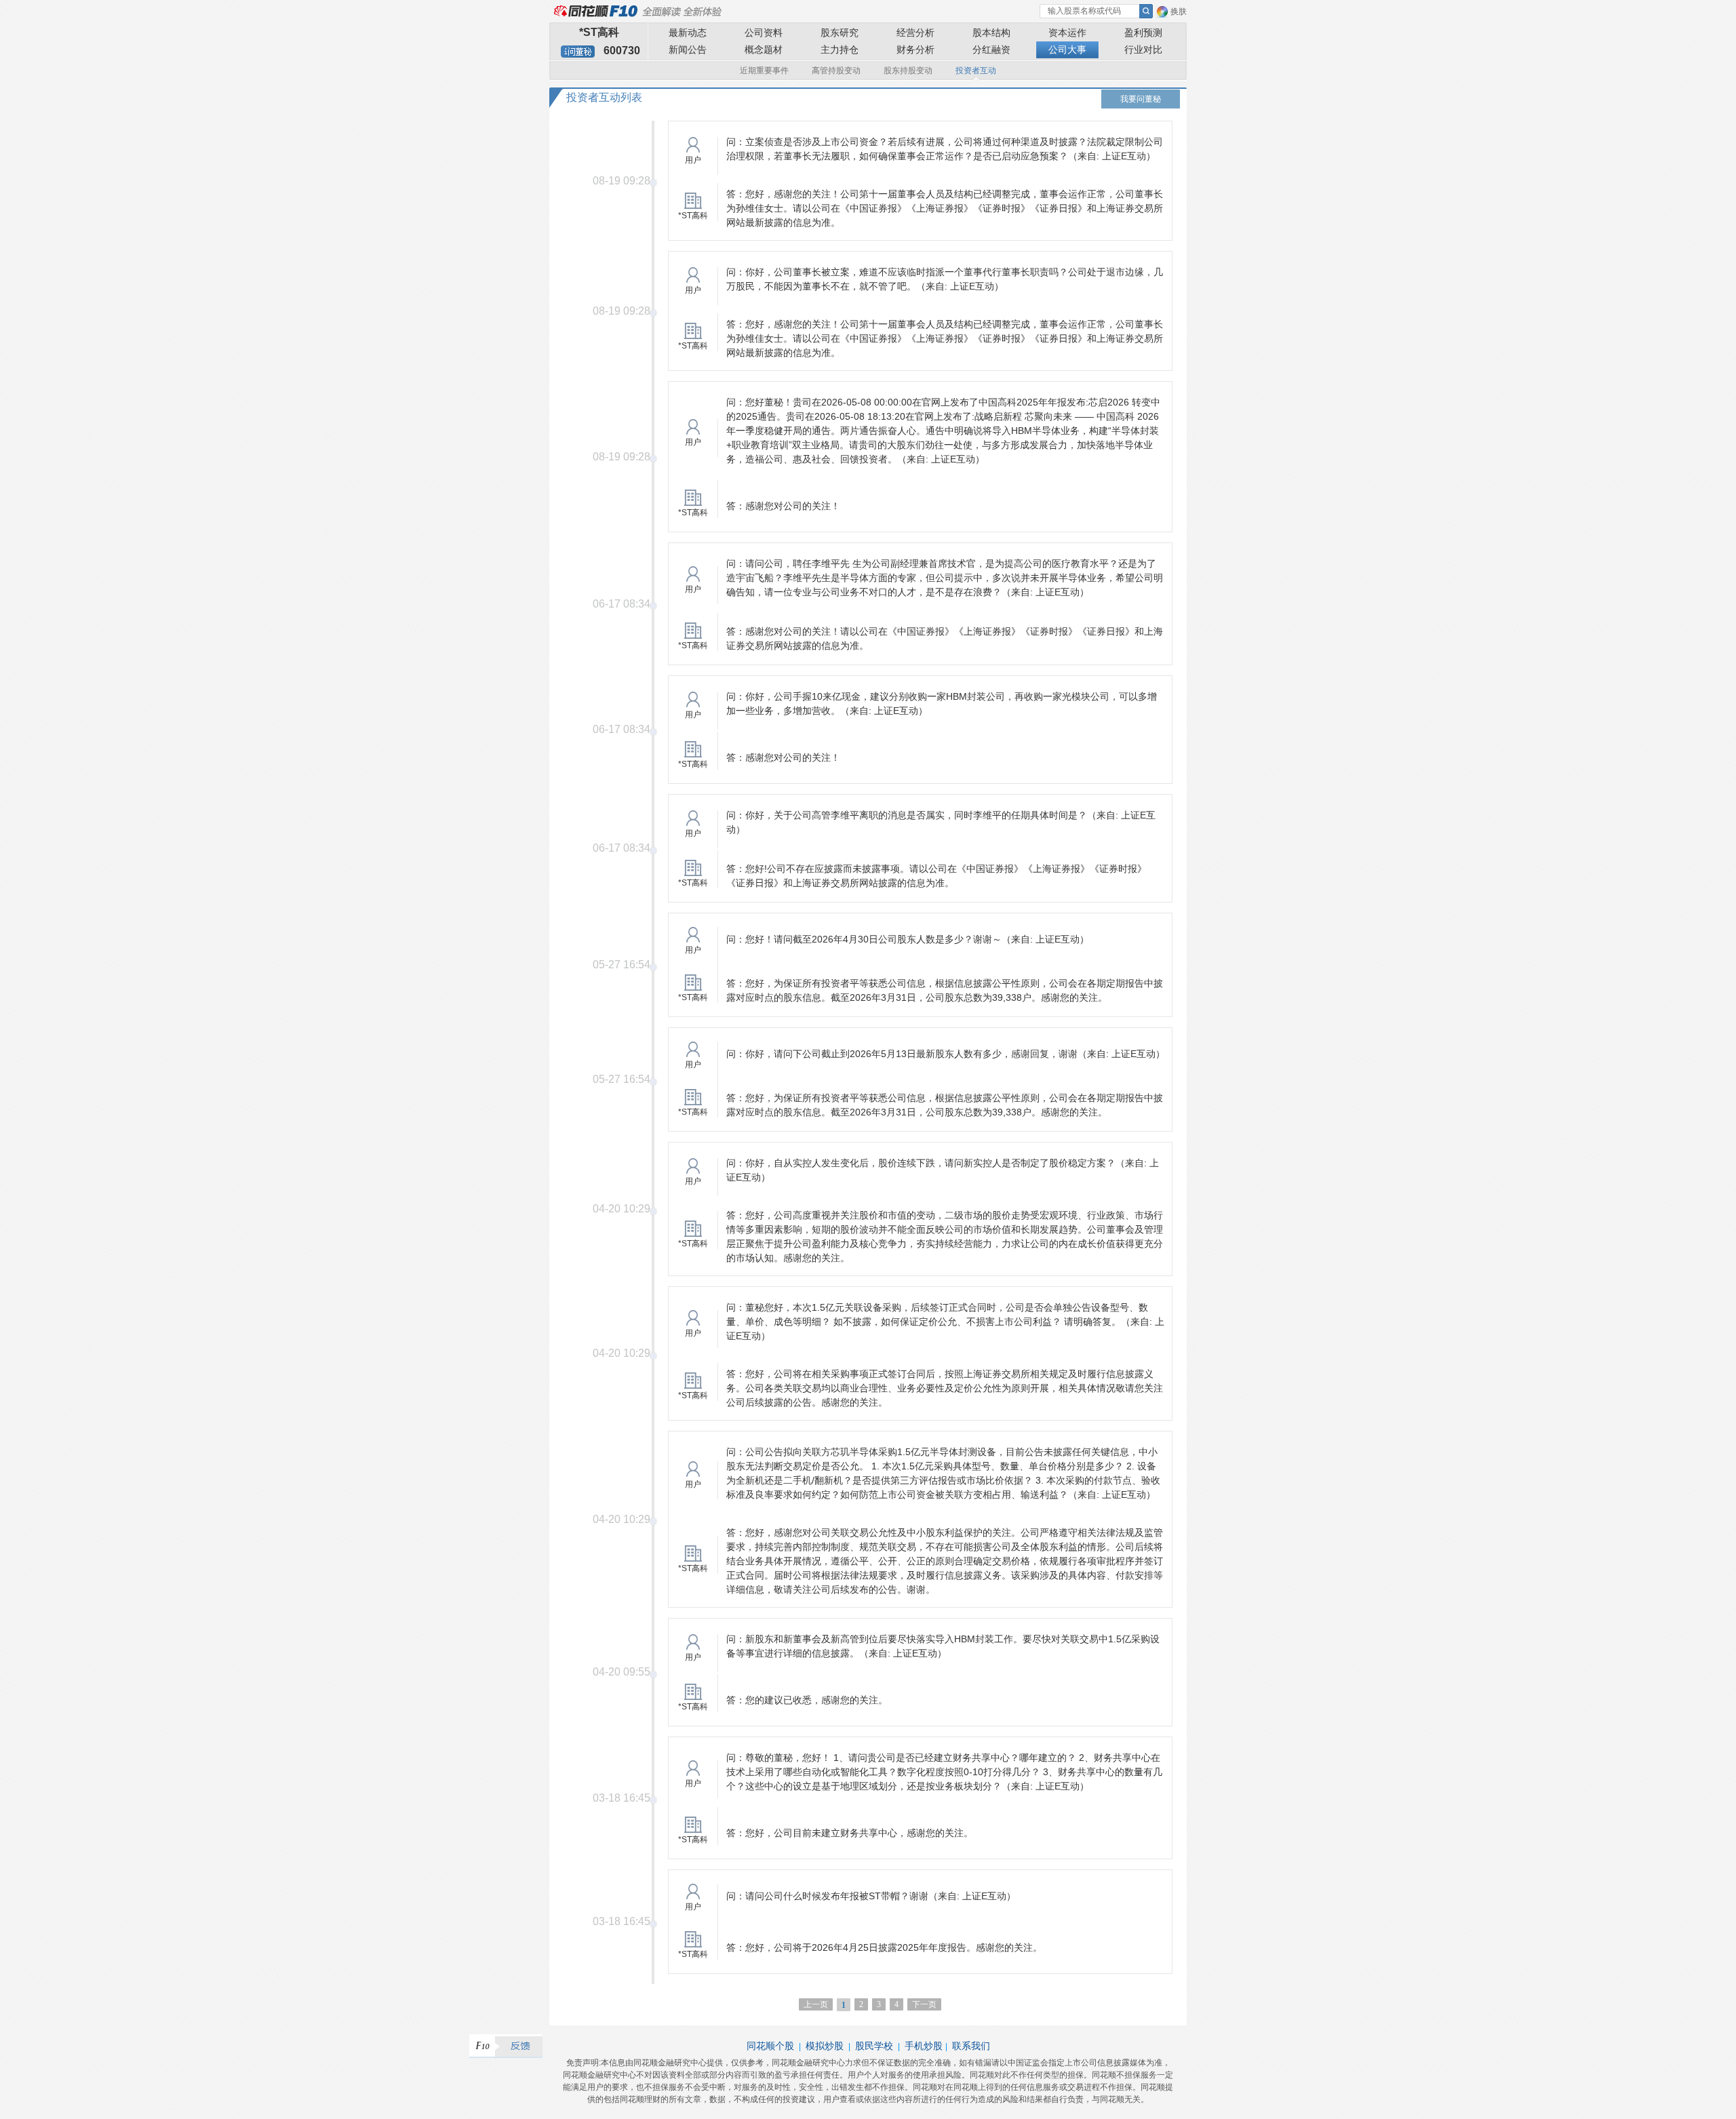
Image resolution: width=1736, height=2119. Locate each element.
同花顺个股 (770, 2046)
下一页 (924, 2004)
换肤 (1179, 12)
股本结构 (991, 33)
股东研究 (840, 33)
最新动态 (688, 33)
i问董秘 (578, 52)
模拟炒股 (825, 2046)
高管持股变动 (836, 71)
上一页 (816, 2004)
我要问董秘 (1141, 99)
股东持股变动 (908, 71)
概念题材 (764, 49)
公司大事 (1067, 49)
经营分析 (915, 33)
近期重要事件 (764, 71)
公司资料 (764, 33)
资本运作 (1067, 33)
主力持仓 (840, 49)
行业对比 (1143, 49)
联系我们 (971, 2046)
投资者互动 (976, 71)
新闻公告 (688, 49)
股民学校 (874, 2046)
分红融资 (991, 49)
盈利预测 (1143, 33)
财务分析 (915, 49)
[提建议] (506, 2046)
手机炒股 (924, 2046)
